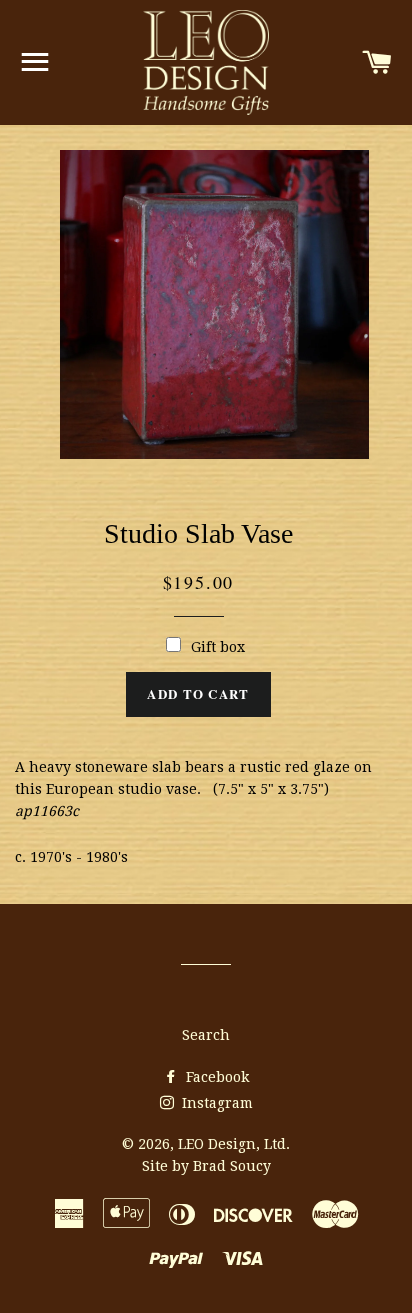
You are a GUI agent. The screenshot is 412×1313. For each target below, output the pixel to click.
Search (206, 1035)
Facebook (215, 1077)
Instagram (215, 1103)
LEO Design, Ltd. (234, 1144)
